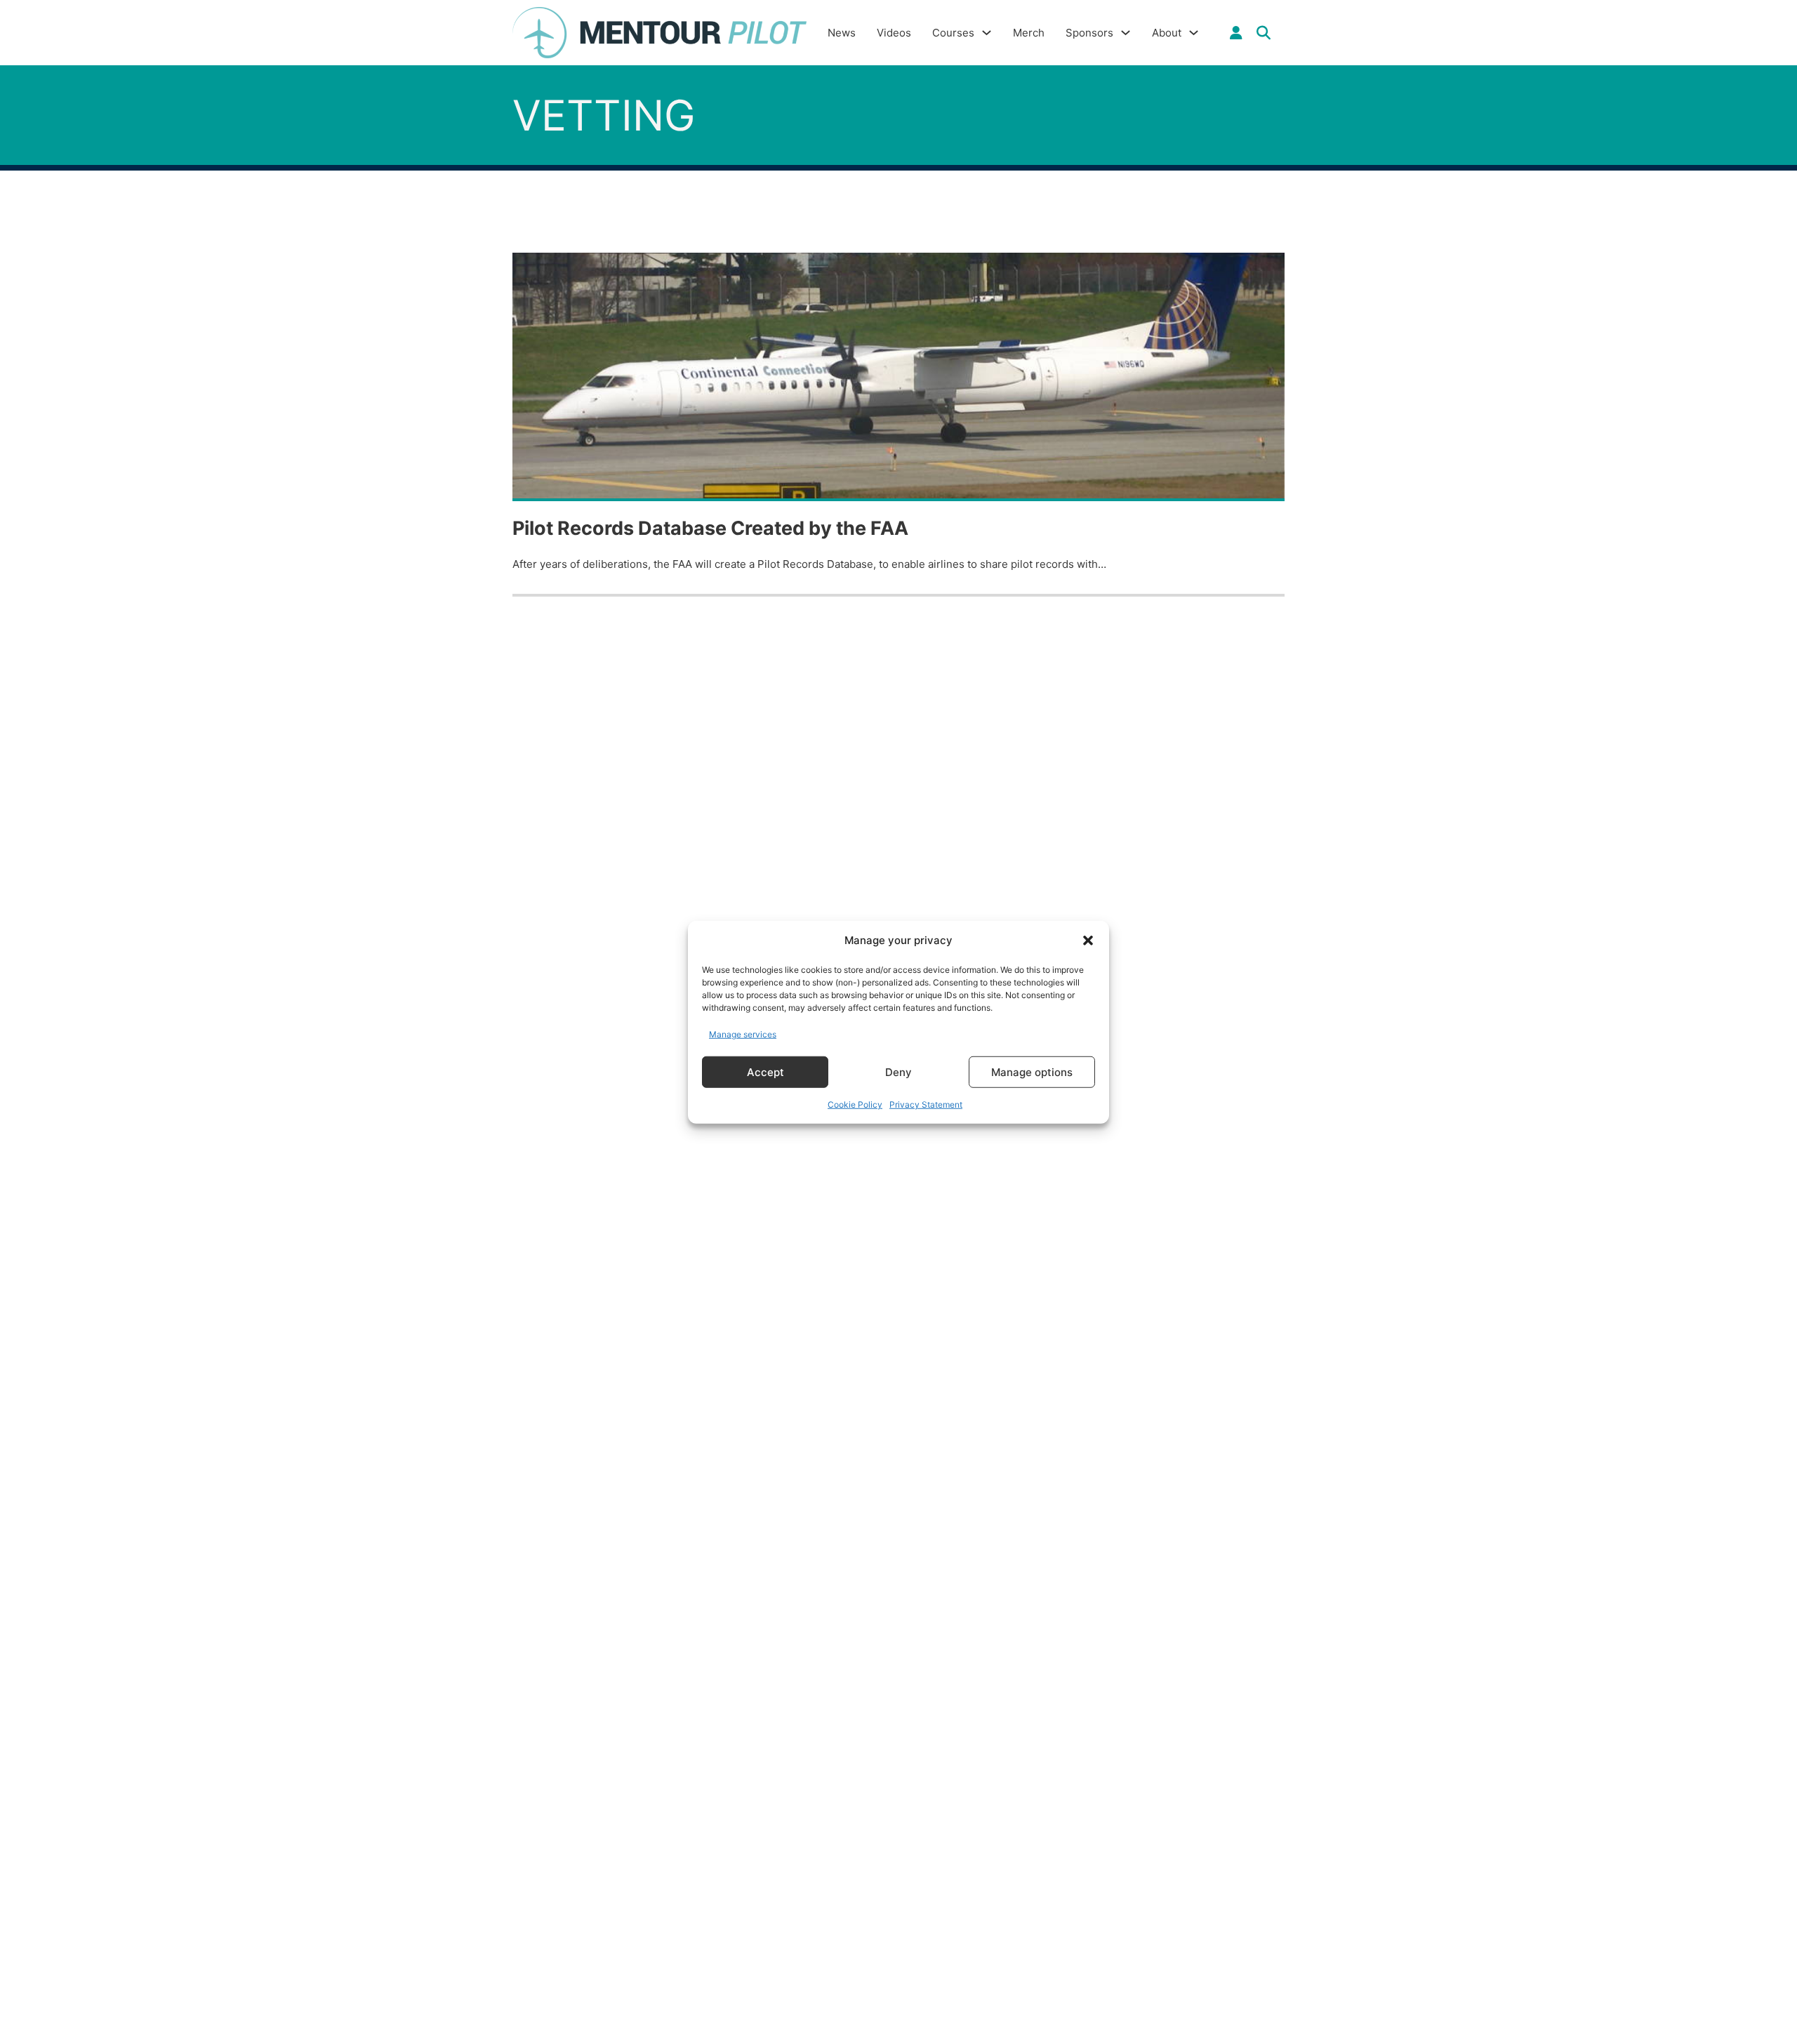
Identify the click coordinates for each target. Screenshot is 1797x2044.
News (842, 33)
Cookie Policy (855, 1104)
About (1167, 33)
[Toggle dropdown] (1236, 33)
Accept (765, 1071)
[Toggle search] (1264, 33)
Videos (894, 33)
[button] (1088, 941)
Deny (898, 1071)
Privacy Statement (926, 1104)
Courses (953, 33)
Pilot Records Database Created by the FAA (710, 528)
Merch (1029, 33)
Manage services (743, 1034)
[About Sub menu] (1194, 33)
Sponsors (1089, 33)
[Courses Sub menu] (987, 33)
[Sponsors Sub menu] (1126, 33)
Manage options (1032, 1071)
